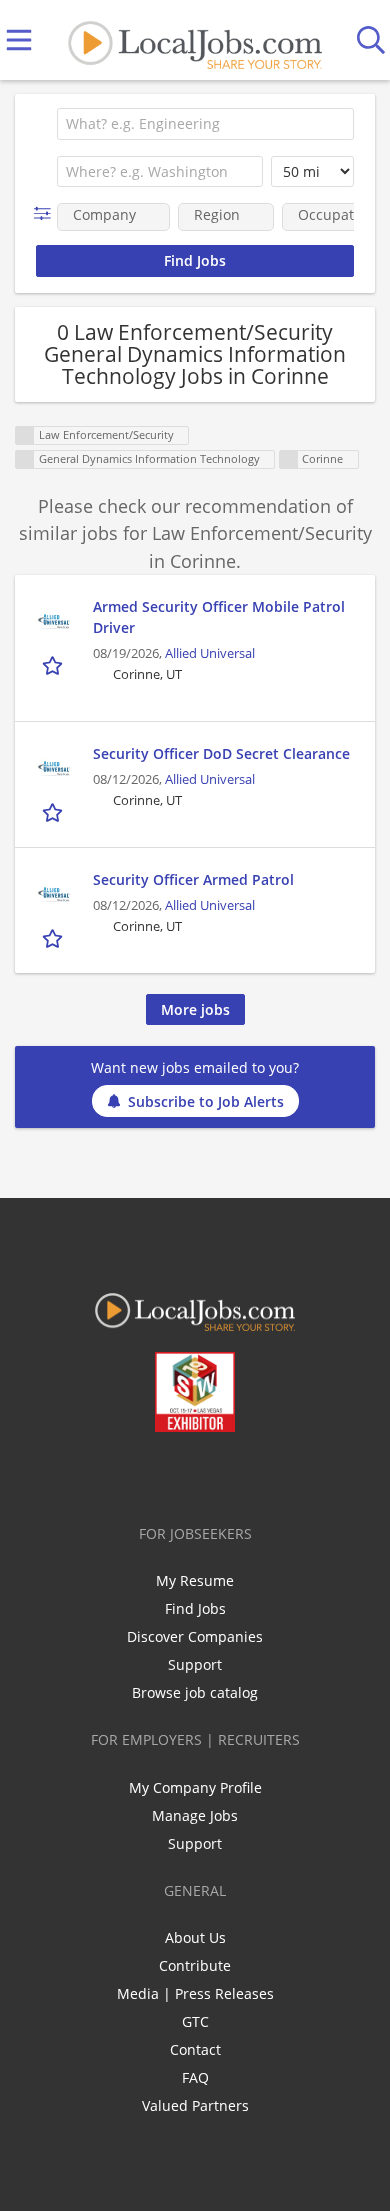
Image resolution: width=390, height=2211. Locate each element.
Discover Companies (195, 1636)
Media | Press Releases (195, 1993)
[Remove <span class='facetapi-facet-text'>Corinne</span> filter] (289, 459)
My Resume (195, 1580)
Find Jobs (195, 1608)
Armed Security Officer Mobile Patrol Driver (219, 617)
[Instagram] (248, 1474)
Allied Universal (210, 653)
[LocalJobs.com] (195, 40)
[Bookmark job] (54, 664)
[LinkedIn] (182, 1474)
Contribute (195, 1965)
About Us (195, 1937)
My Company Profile (195, 1787)
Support (195, 1664)
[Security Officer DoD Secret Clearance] (54, 768)
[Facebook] (116, 1474)
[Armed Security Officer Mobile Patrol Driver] (54, 621)
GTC (195, 2021)
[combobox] (205, 124)
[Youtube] (215, 1474)
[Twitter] (149, 1474)
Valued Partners (195, 2105)
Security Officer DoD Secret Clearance (221, 753)
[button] (46, 213)
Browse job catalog (195, 1692)
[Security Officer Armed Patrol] (54, 894)
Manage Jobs (195, 1815)
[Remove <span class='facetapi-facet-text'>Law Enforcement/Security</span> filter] (25, 435)
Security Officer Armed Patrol (193, 879)
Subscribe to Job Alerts (206, 1101)
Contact (195, 2049)
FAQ (195, 2077)
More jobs (195, 1009)
